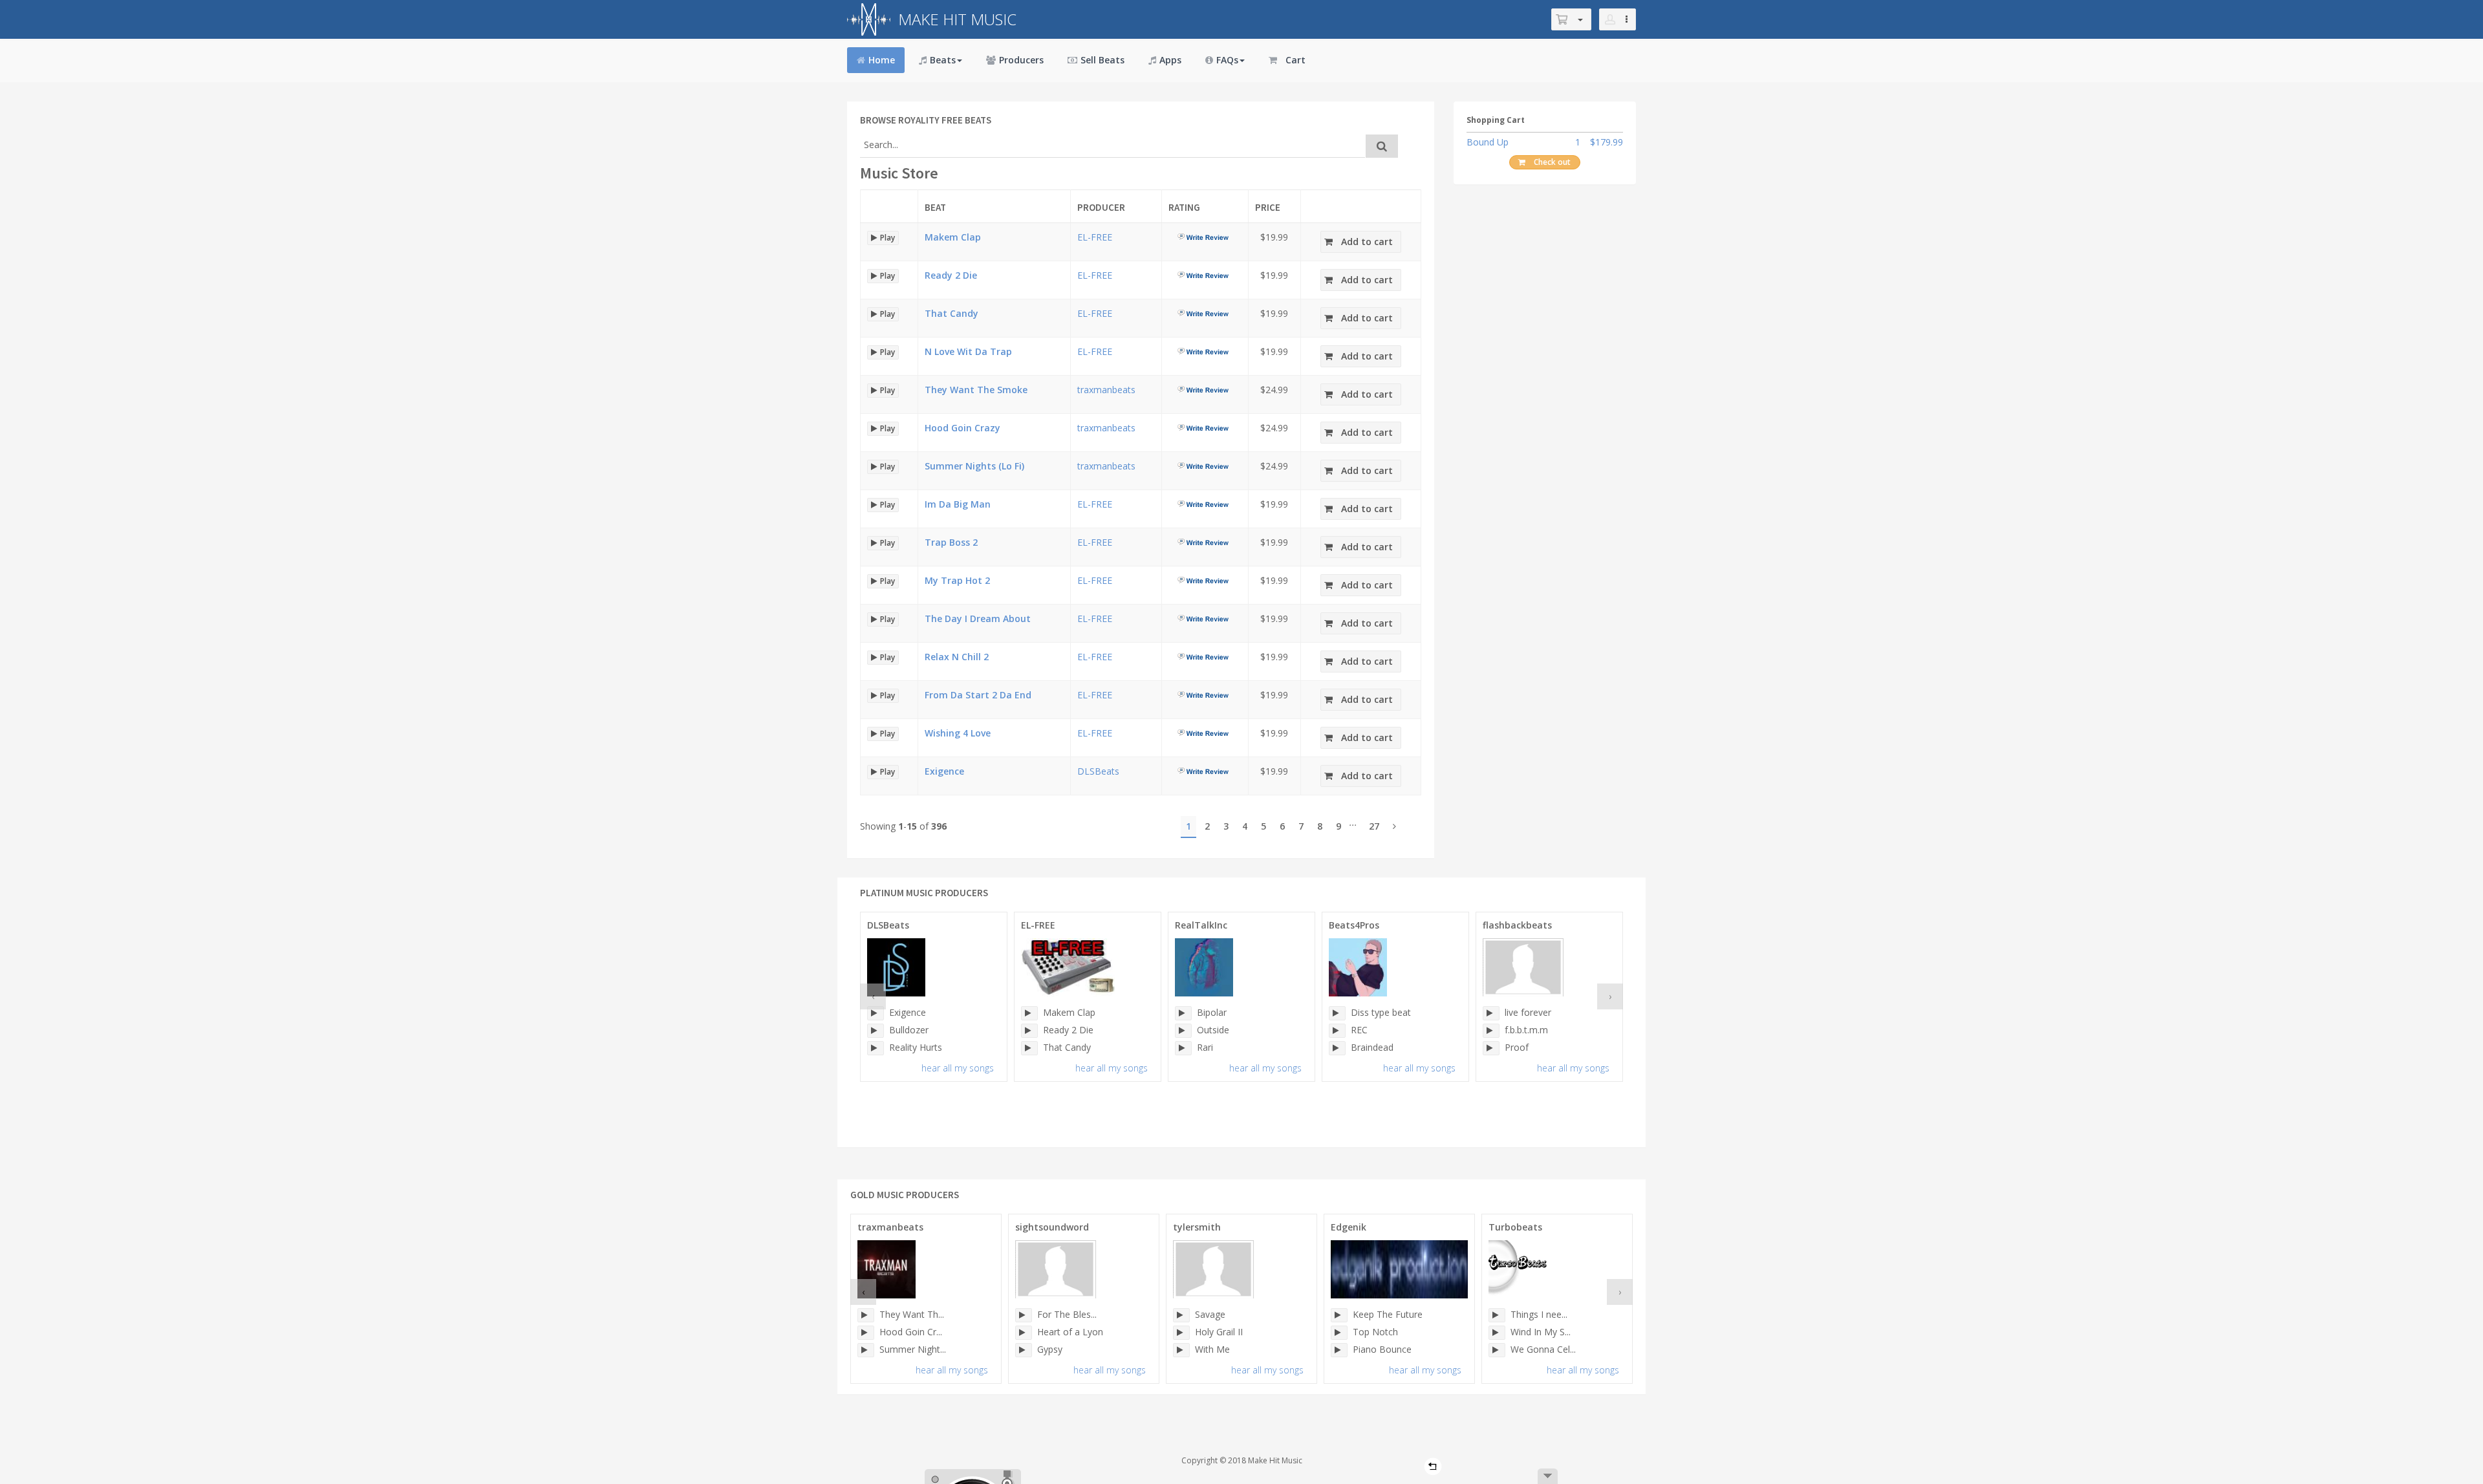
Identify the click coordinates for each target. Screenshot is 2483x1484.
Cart (1295, 60)
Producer (1101, 207)
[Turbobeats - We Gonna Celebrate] (1497, 1350)
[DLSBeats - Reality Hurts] (876, 1048)
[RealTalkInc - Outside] (1183, 1031)
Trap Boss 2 (951, 542)
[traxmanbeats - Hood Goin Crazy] (866, 1333)
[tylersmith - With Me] (1181, 1350)
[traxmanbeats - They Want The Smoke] (866, 1315)
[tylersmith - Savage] (1181, 1315)
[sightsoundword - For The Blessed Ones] (1024, 1315)
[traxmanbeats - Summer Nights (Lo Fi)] (866, 1350)
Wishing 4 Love (958, 733)
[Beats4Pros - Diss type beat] (1337, 1013)
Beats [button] (943, 60)
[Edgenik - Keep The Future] (1339, 1315)
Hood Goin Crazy (962, 428)
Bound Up (1488, 142)
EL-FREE (1095, 237)
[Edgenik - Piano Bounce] (1339, 1350)
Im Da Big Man (958, 504)
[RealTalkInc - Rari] (1183, 1048)
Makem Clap (953, 237)
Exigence (944, 771)
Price (1268, 207)
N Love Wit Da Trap (968, 351)
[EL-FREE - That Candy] (1029, 1048)
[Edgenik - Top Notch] (1339, 1333)
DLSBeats (1098, 771)
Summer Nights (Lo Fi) (974, 466)
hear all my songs (958, 1068)
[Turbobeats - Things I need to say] (1497, 1315)
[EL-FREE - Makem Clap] (1029, 1013)
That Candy (951, 313)
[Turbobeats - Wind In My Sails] (1497, 1333)
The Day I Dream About (978, 618)
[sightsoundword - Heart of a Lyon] (1024, 1333)
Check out (1552, 162)
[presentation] (873, 996)
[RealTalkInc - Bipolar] (1183, 1013)
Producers (1021, 60)
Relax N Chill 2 (957, 657)
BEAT (935, 207)
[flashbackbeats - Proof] (1491, 1048)
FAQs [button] (1227, 60)
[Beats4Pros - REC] (1337, 1031)
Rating (1184, 207)
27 (1374, 826)
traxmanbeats (1106, 390)
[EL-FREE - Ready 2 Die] (1029, 1031)
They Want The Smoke (976, 390)
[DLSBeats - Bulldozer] (876, 1031)
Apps (1170, 60)
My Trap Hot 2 (957, 580)
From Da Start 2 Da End (978, 695)
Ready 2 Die (951, 275)
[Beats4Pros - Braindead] (1337, 1048)
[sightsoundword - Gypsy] (1024, 1350)
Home (882, 60)
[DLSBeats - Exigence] (876, 1013)
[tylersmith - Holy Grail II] (1181, 1333)
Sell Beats (1102, 60)
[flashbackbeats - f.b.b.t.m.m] (1491, 1031)
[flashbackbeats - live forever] (1491, 1013)
